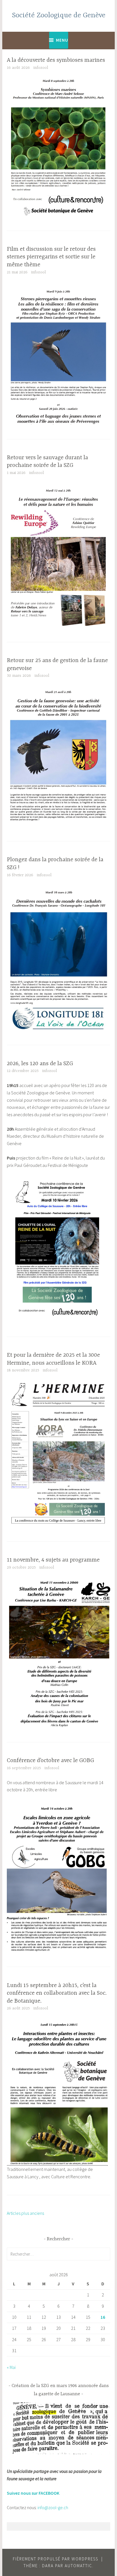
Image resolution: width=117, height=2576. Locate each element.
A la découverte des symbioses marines (56, 60)
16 (103, 2317)
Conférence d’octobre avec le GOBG (50, 1761)
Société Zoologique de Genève (59, 15)
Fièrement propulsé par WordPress (56, 2559)
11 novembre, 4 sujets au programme (53, 1560)
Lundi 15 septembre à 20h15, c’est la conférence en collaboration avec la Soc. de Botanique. (57, 1993)
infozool (41, 68)
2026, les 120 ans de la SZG (40, 1064)
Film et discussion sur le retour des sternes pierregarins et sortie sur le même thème (51, 257)
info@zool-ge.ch (53, 2507)
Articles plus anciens (25, 2213)
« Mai (11, 2367)
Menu (62, 40)
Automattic (79, 2566)
